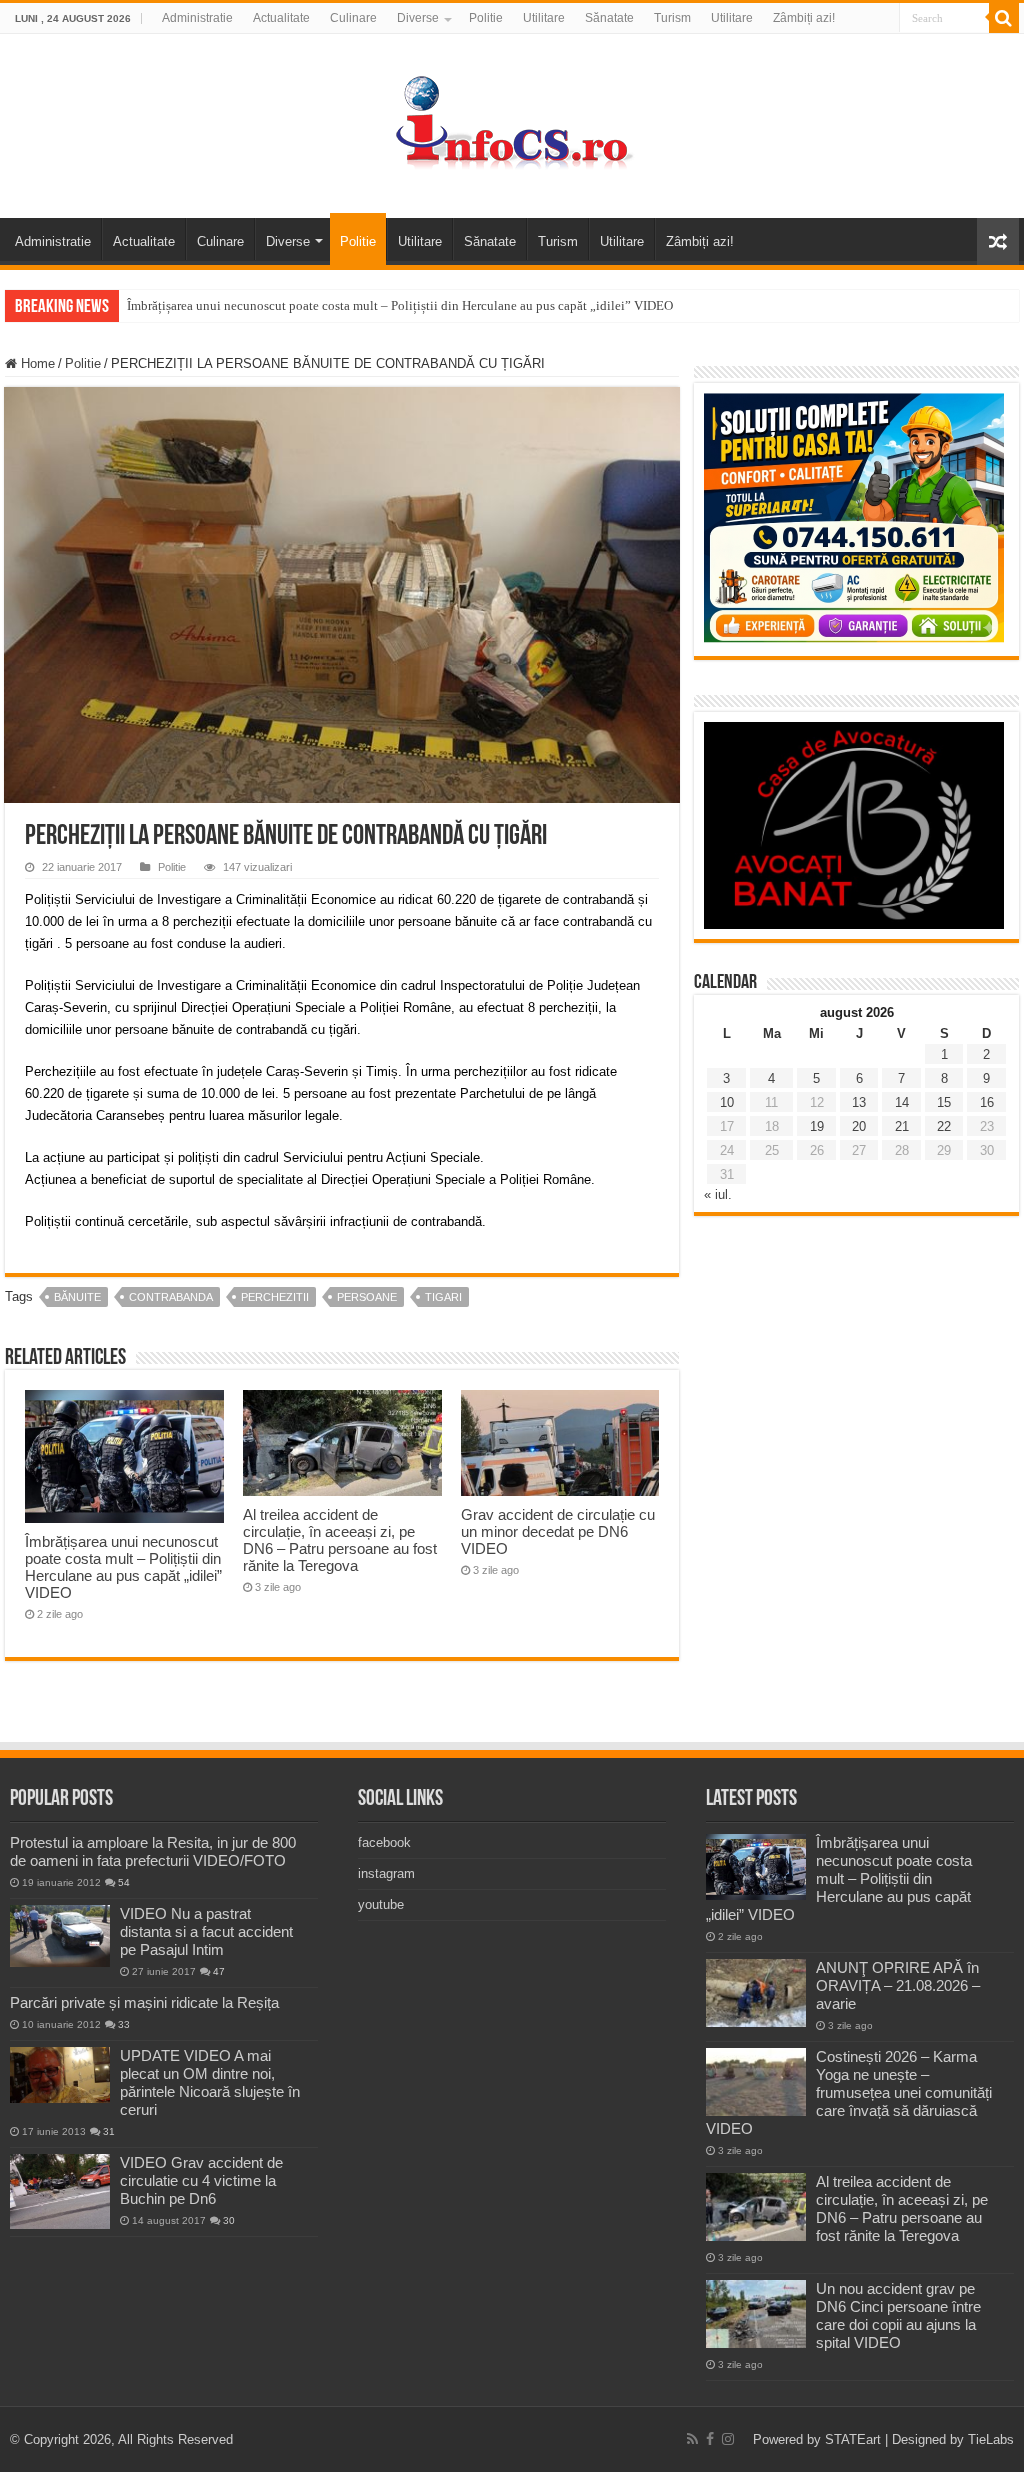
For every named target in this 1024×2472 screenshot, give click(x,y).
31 (109, 2131)
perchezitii (275, 1297)
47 (219, 1971)
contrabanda (171, 1297)
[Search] (1004, 18)
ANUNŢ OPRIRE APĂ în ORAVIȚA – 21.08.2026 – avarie (898, 1985)
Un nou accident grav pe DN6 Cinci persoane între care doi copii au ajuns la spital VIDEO (898, 2315)
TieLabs (991, 2439)
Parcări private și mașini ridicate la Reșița (144, 2002)
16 (987, 1102)
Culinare (353, 18)
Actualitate (281, 18)
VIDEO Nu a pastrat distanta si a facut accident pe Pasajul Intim (206, 1931)
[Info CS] (512, 122)
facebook (384, 1842)
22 (944, 1126)
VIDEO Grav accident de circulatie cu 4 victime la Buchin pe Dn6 (201, 2180)
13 (859, 1102)
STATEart (853, 2439)
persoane (367, 1297)
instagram (386, 1873)
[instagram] (728, 2439)
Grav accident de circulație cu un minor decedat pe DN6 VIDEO (558, 1531)
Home (36, 363)
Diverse (418, 18)
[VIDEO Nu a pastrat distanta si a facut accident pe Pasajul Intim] (60, 1936)
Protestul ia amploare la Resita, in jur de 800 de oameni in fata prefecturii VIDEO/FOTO (153, 1851)
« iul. (718, 1194)
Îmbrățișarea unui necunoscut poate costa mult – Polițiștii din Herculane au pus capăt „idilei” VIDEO (400, 305)
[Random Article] (998, 241)
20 (859, 1126)
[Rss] (692, 2439)
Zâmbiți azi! (804, 18)
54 (124, 1882)
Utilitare (544, 18)
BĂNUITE (77, 1297)
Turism (672, 18)
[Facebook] (710, 2439)
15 (944, 1102)
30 (229, 2220)
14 (902, 1102)
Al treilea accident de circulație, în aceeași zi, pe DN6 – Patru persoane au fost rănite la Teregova (340, 1540)
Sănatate (609, 18)
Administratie (197, 18)
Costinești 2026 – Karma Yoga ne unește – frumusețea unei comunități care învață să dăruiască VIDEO (849, 2092)
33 (124, 2024)
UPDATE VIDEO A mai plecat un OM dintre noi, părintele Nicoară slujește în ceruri (210, 2082)
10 (727, 1102)
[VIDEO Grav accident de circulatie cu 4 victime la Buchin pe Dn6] (60, 2191)
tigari (443, 1297)
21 (902, 1126)
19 (817, 1126)
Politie (486, 18)
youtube (381, 1904)
